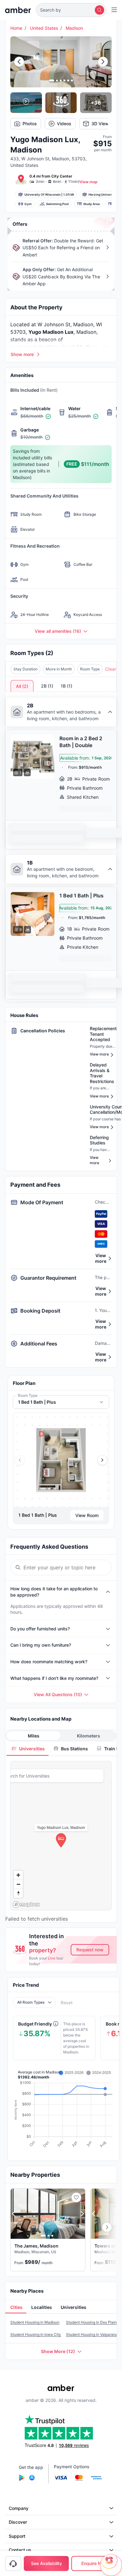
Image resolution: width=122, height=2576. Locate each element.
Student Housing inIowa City (36, 2334)
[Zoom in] (18, 1875)
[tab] (28, 1749)
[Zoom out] (18, 1884)
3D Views (101, 124)
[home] (18, 10)
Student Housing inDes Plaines (93, 2322)
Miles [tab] (34, 1736)
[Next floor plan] (102, 1460)
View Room (87, 1515)
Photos (30, 124)
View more (101, 1258)
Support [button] (17, 2536)
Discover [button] (18, 2522)
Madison (74, 28)
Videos (64, 124)
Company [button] (19, 2508)
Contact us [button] (20, 2550)
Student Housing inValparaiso (92, 2334)
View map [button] (89, 182)
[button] (71, 10)
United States (44, 28)
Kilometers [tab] (89, 1736)
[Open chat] (111, 2565)
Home (16, 28)
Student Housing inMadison (35, 2322)
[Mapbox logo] (26, 1905)
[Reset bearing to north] (18, 1893)
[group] (61, 1460)
